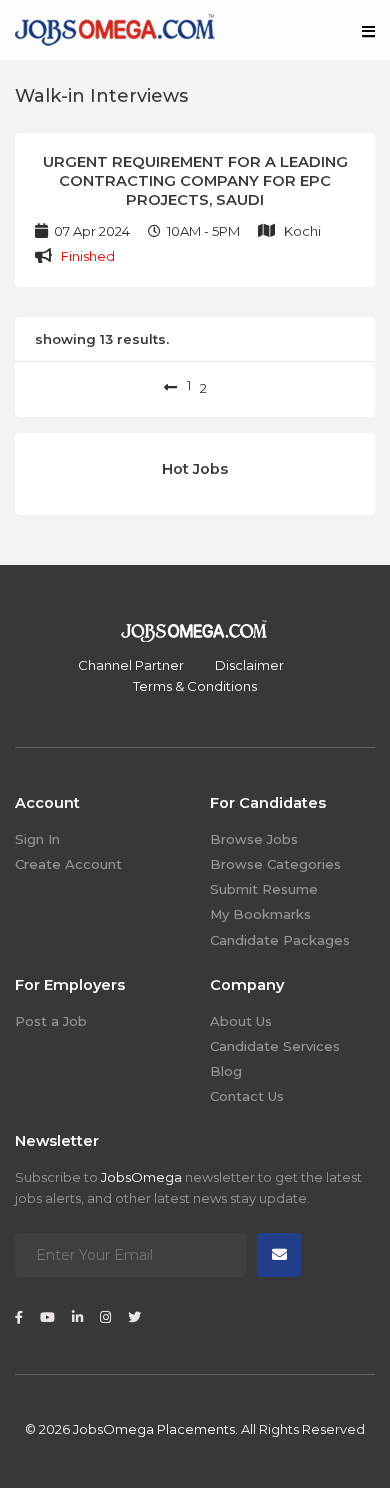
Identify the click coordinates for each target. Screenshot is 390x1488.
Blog (226, 1071)
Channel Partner (131, 665)
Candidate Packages (280, 940)
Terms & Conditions (195, 686)
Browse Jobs (254, 839)
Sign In (37, 839)
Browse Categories (275, 864)
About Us (241, 1021)
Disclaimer (249, 665)
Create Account (68, 864)
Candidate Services (275, 1046)
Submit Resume (264, 889)
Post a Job (51, 1021)
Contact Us (247, 1096)
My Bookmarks (260, 914)
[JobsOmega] (115, 28)
